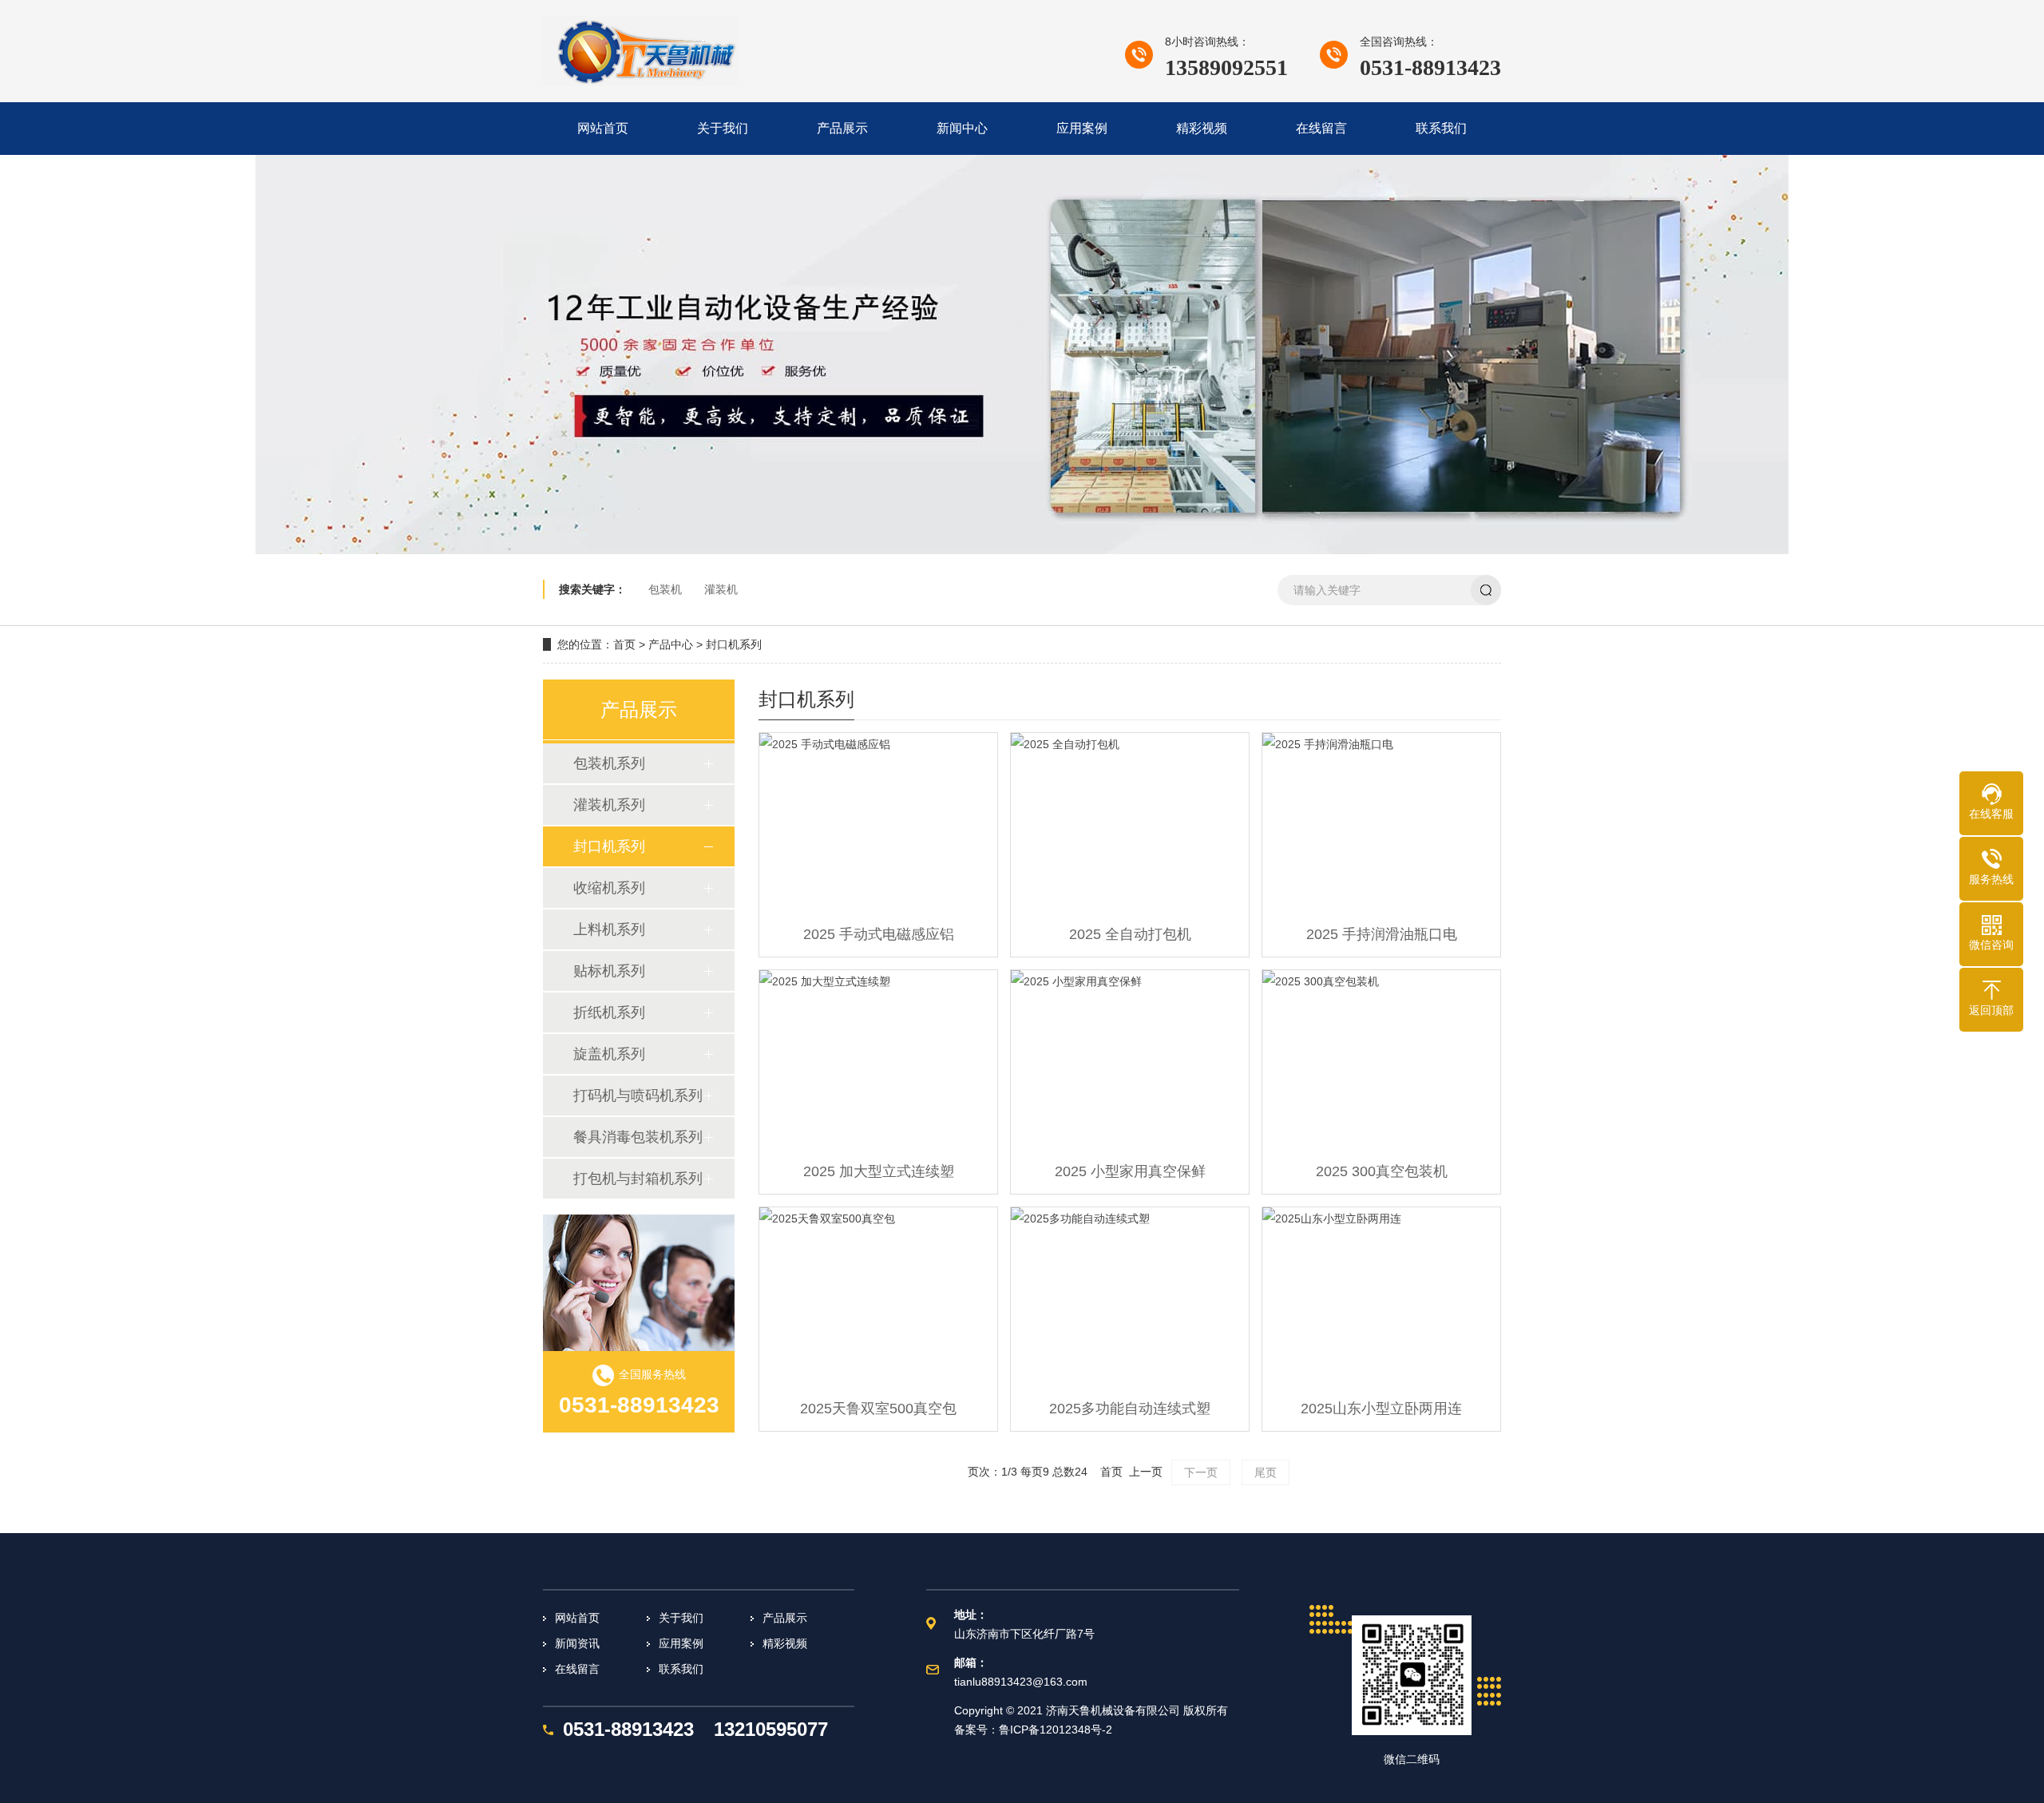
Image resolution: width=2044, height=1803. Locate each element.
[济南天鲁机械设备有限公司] (640, 51)
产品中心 (671, 644)
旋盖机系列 (609, 1054)
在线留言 (577, 1669)
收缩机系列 (609, 888)
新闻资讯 (577, 1643)
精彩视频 (785, 1643)
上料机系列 (609, 929)
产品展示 (785, 1618)
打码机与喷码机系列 (638, 1096)
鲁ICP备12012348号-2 (1056, 1730)
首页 (624, 644)
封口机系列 (734, 644)
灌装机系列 (609, 805)
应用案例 (681, 1643)
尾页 (1266, 1472)
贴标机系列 (609, 971)
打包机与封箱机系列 (638, 1179)
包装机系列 (609, 763)
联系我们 (681, 1669)
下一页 (1201, 1472)
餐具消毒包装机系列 (638, 1137)
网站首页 (577, 1618)
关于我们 (681, 1618)
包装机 (665, 589)
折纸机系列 (609, 1012)
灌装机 (721, 589)
